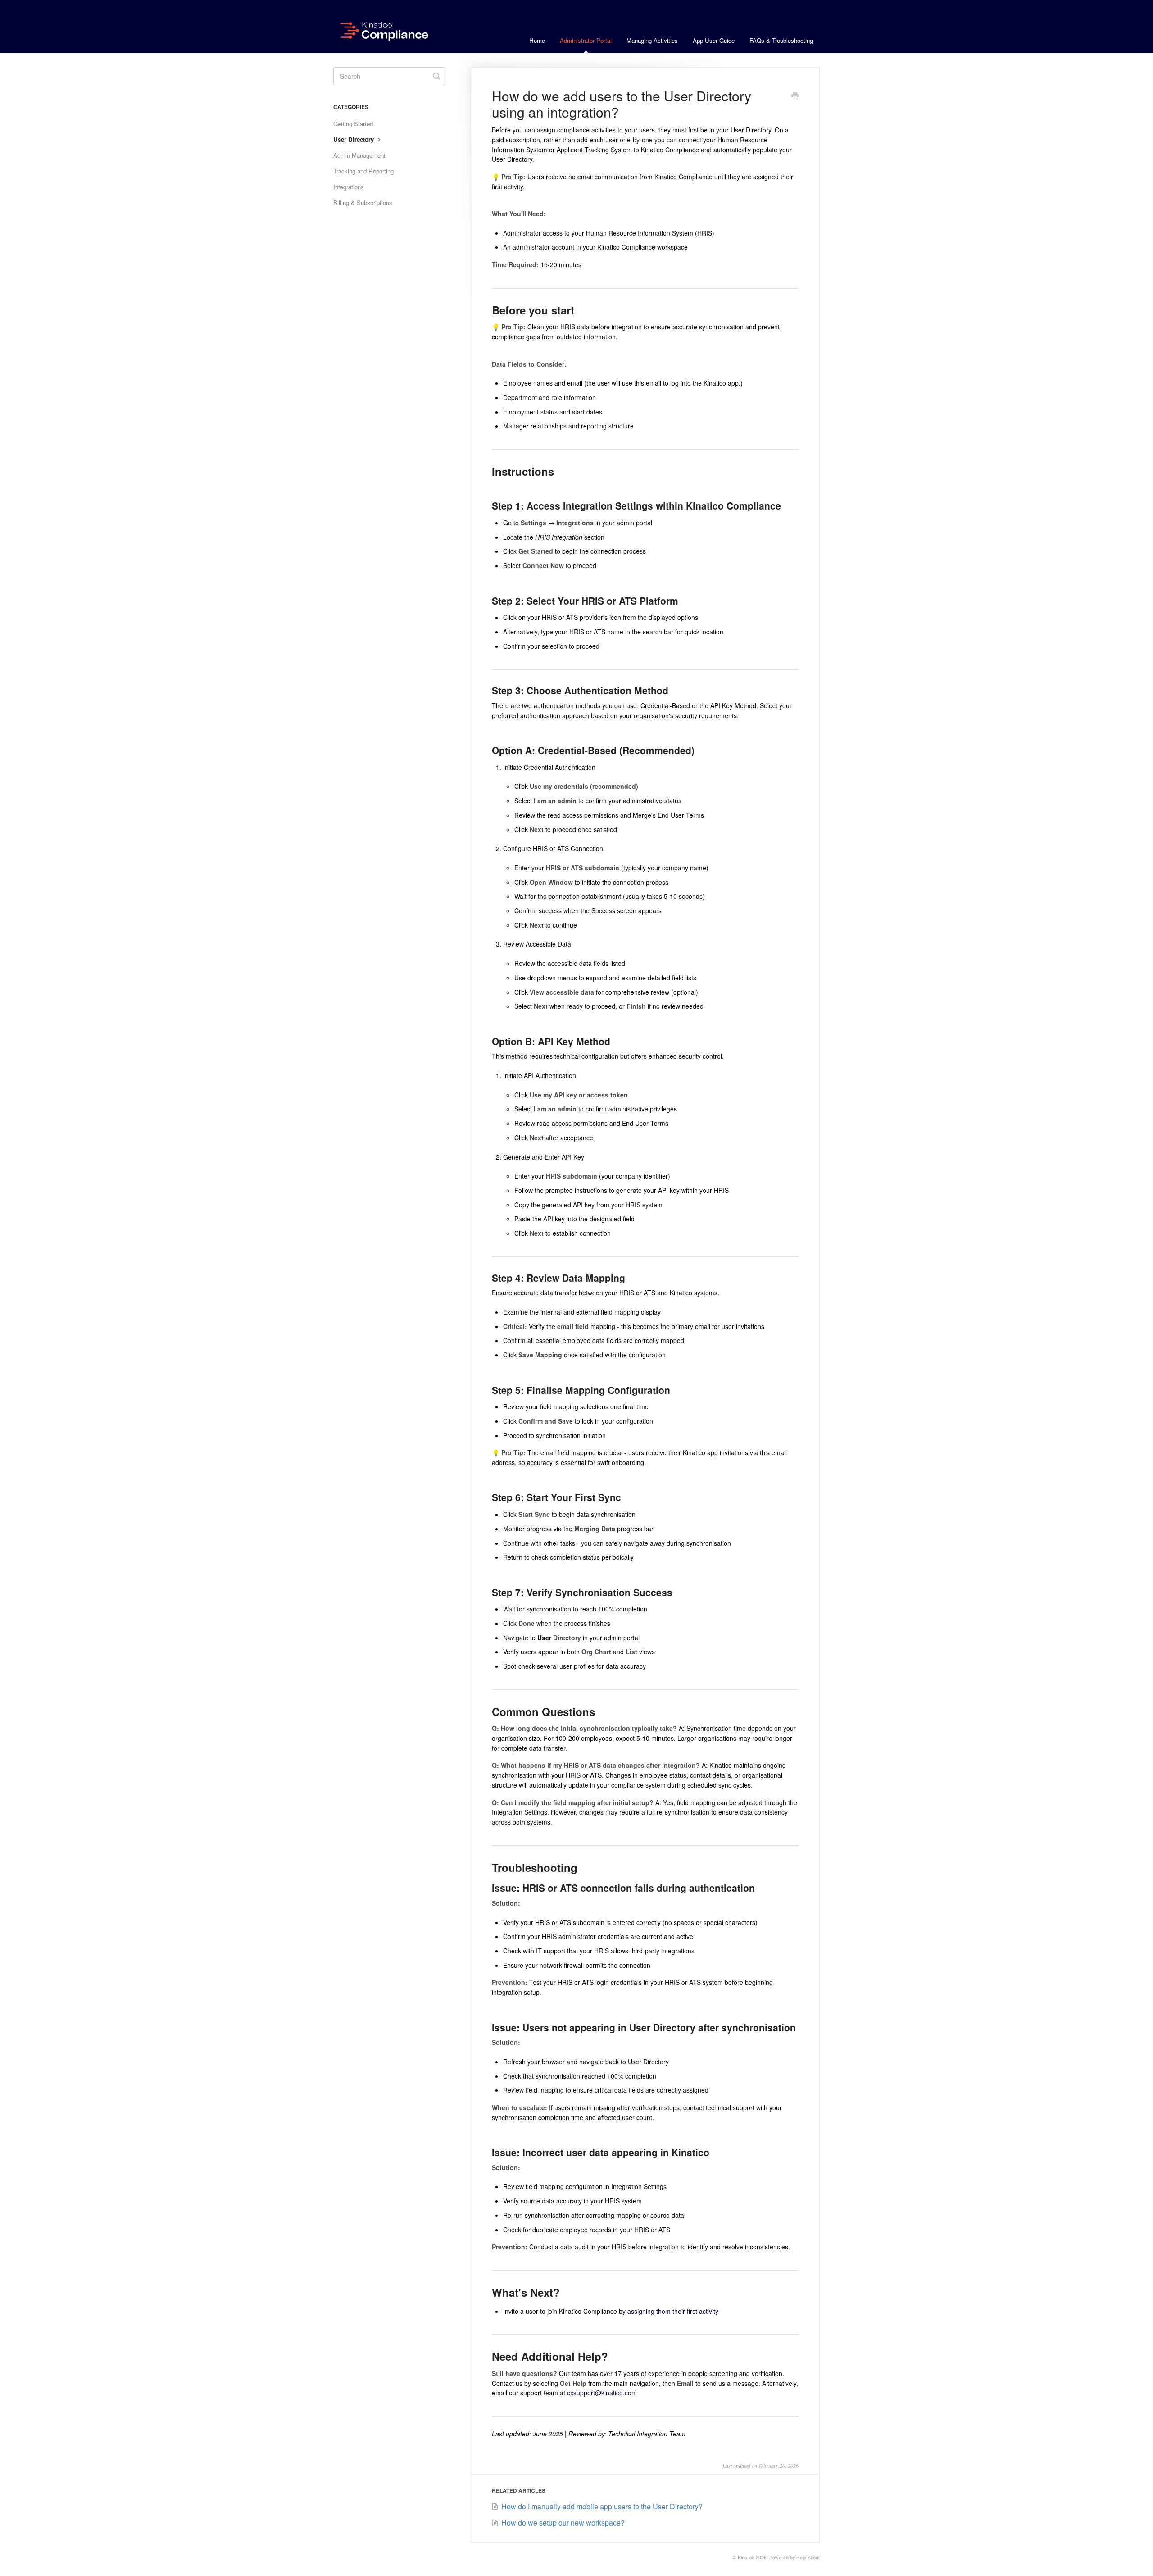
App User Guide (714, 40)
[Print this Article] (795, 96)
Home (537, 40)
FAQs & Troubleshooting (781, 40)
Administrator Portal (586, 40)
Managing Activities (652, 40)
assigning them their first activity (673, 2311)
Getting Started (353, 124)
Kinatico (746, 2557)
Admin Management (359, 155)
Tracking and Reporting (363, 171)
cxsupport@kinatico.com (602, 2393)
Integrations (349, 187)
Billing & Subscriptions (363, 203)
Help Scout (808, 2557)
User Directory (354, 139)
